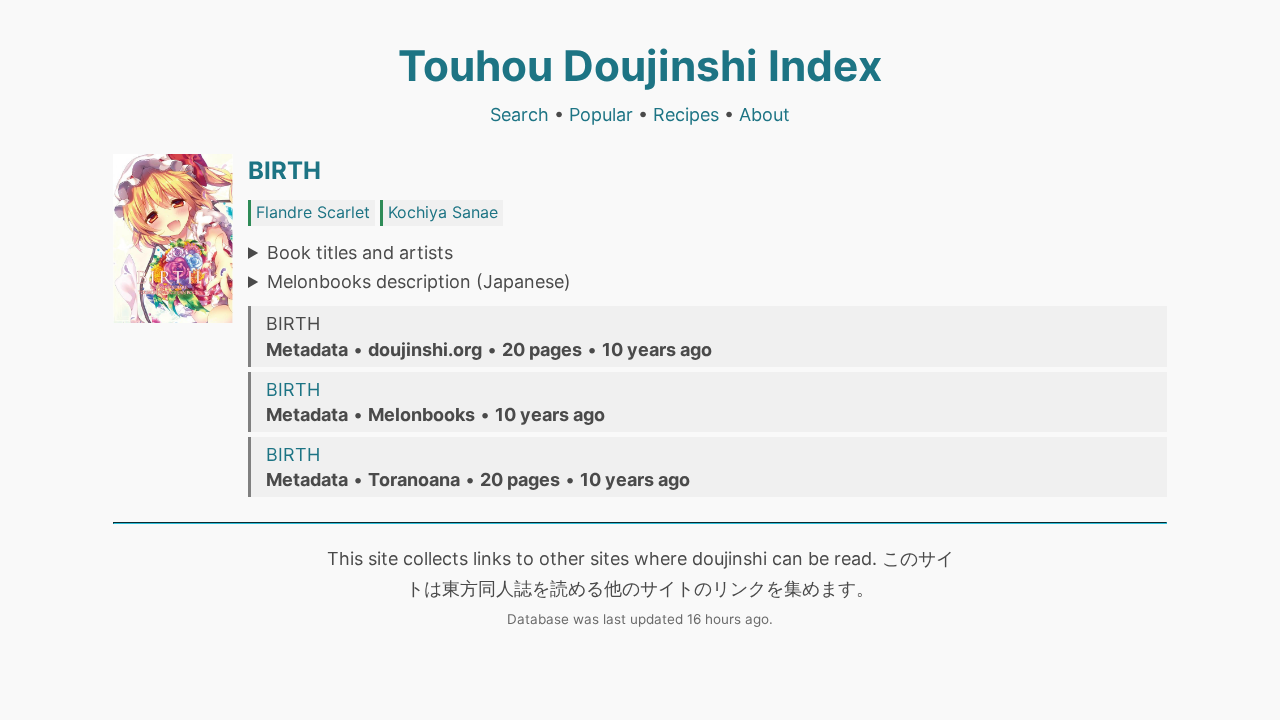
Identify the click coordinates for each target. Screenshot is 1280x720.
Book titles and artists (360, 252)
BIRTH (284, 170)
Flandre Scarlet (313, 212)
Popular (601, 114)
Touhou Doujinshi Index (640, 65)
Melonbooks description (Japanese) (419, 281)
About (764, 114)
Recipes (686, 114)
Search (519, 114)
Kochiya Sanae (443, 212)
